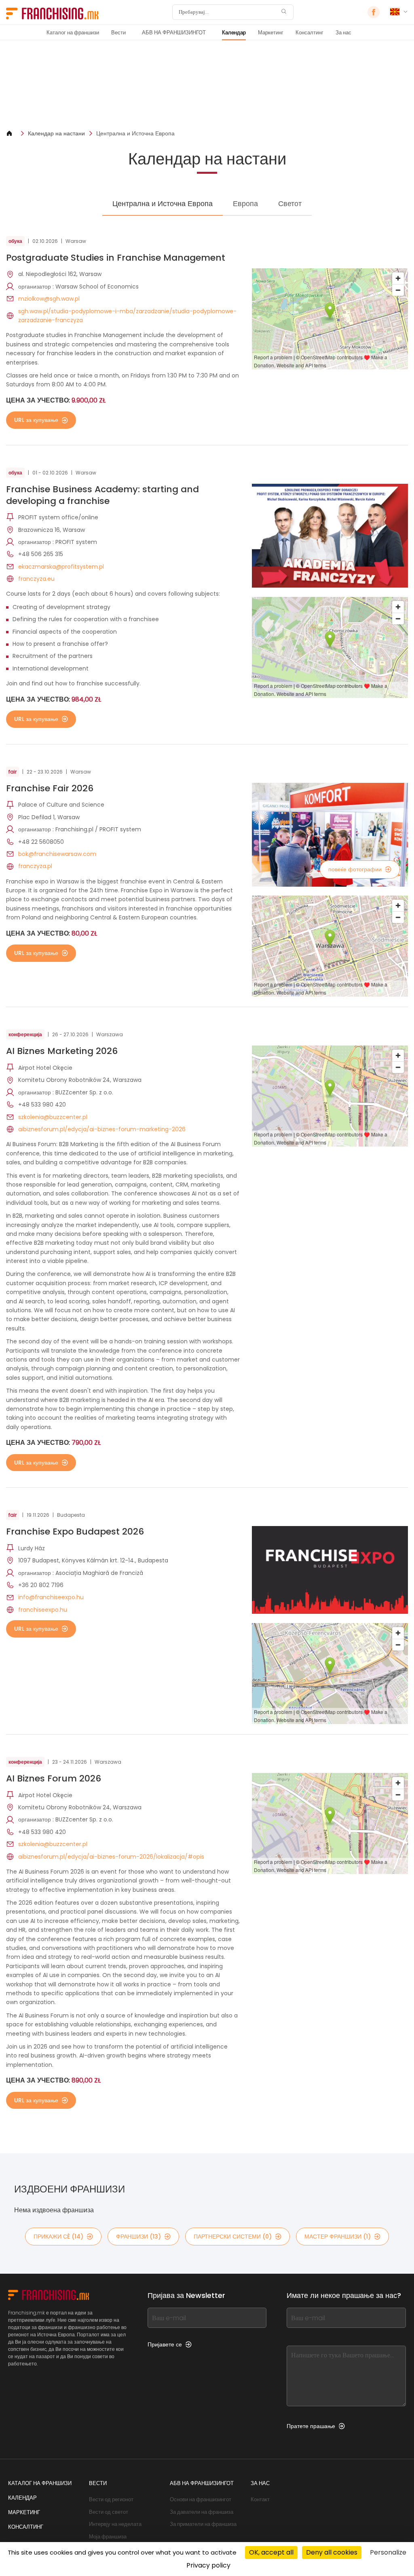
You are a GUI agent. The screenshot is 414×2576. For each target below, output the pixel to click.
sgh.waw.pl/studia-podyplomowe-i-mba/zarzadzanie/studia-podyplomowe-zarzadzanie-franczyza (127, 316)
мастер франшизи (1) (338, 2237)
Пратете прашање (311, 2426)
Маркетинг (271, 33)
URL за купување (36, 420)
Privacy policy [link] (208, 2565)
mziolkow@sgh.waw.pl (49, 299)
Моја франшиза (108, 2537)
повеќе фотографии (355, 869)
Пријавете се (165, 2344)
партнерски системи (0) (233, 2237)
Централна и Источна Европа (135, 133)
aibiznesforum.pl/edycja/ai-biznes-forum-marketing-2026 (102, 1129)
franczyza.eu (36, 579)
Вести (118, 33)
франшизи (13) (138, 2237)
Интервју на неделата (115, 2524)
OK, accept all (271, 2552)
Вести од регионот (111, 2499)
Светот (290, 203)
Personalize (388, 2552)
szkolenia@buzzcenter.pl (53, 1117)
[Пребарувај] (284, 12)
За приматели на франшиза (203, 2524)
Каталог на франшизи (73, 33)
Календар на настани (56, 133)
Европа (245, 203)
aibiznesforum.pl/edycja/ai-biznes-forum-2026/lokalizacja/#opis (111, 1857)
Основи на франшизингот (201, 2499)
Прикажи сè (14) (58, 2237)
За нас (343, 33)
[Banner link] (207, 85)
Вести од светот (109, 2512)
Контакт (260, 2499)
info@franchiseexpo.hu (51, 1597)
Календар (234, 33)
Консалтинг (309, 33)
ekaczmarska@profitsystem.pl (61, 567)
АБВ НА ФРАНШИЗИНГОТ (174, 33)
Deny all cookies (332, 2552)
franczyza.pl (35, 866)
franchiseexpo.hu (43, 1610)
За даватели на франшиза (202, 2512)
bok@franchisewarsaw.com (57, 854)
